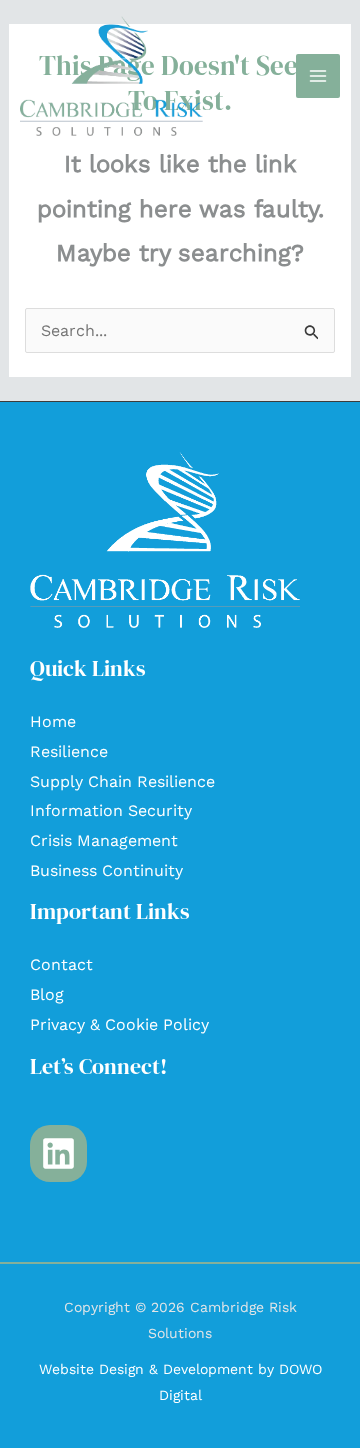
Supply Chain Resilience (122, 781)
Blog (47, 994)
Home (53, 721)
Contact (61, 964)
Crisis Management (104, 840)
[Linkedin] (58, 1153)
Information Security (111, 810)
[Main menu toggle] (318, 76)
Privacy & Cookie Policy (119, 1024)
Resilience (69, 751)
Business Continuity (106, 870)
